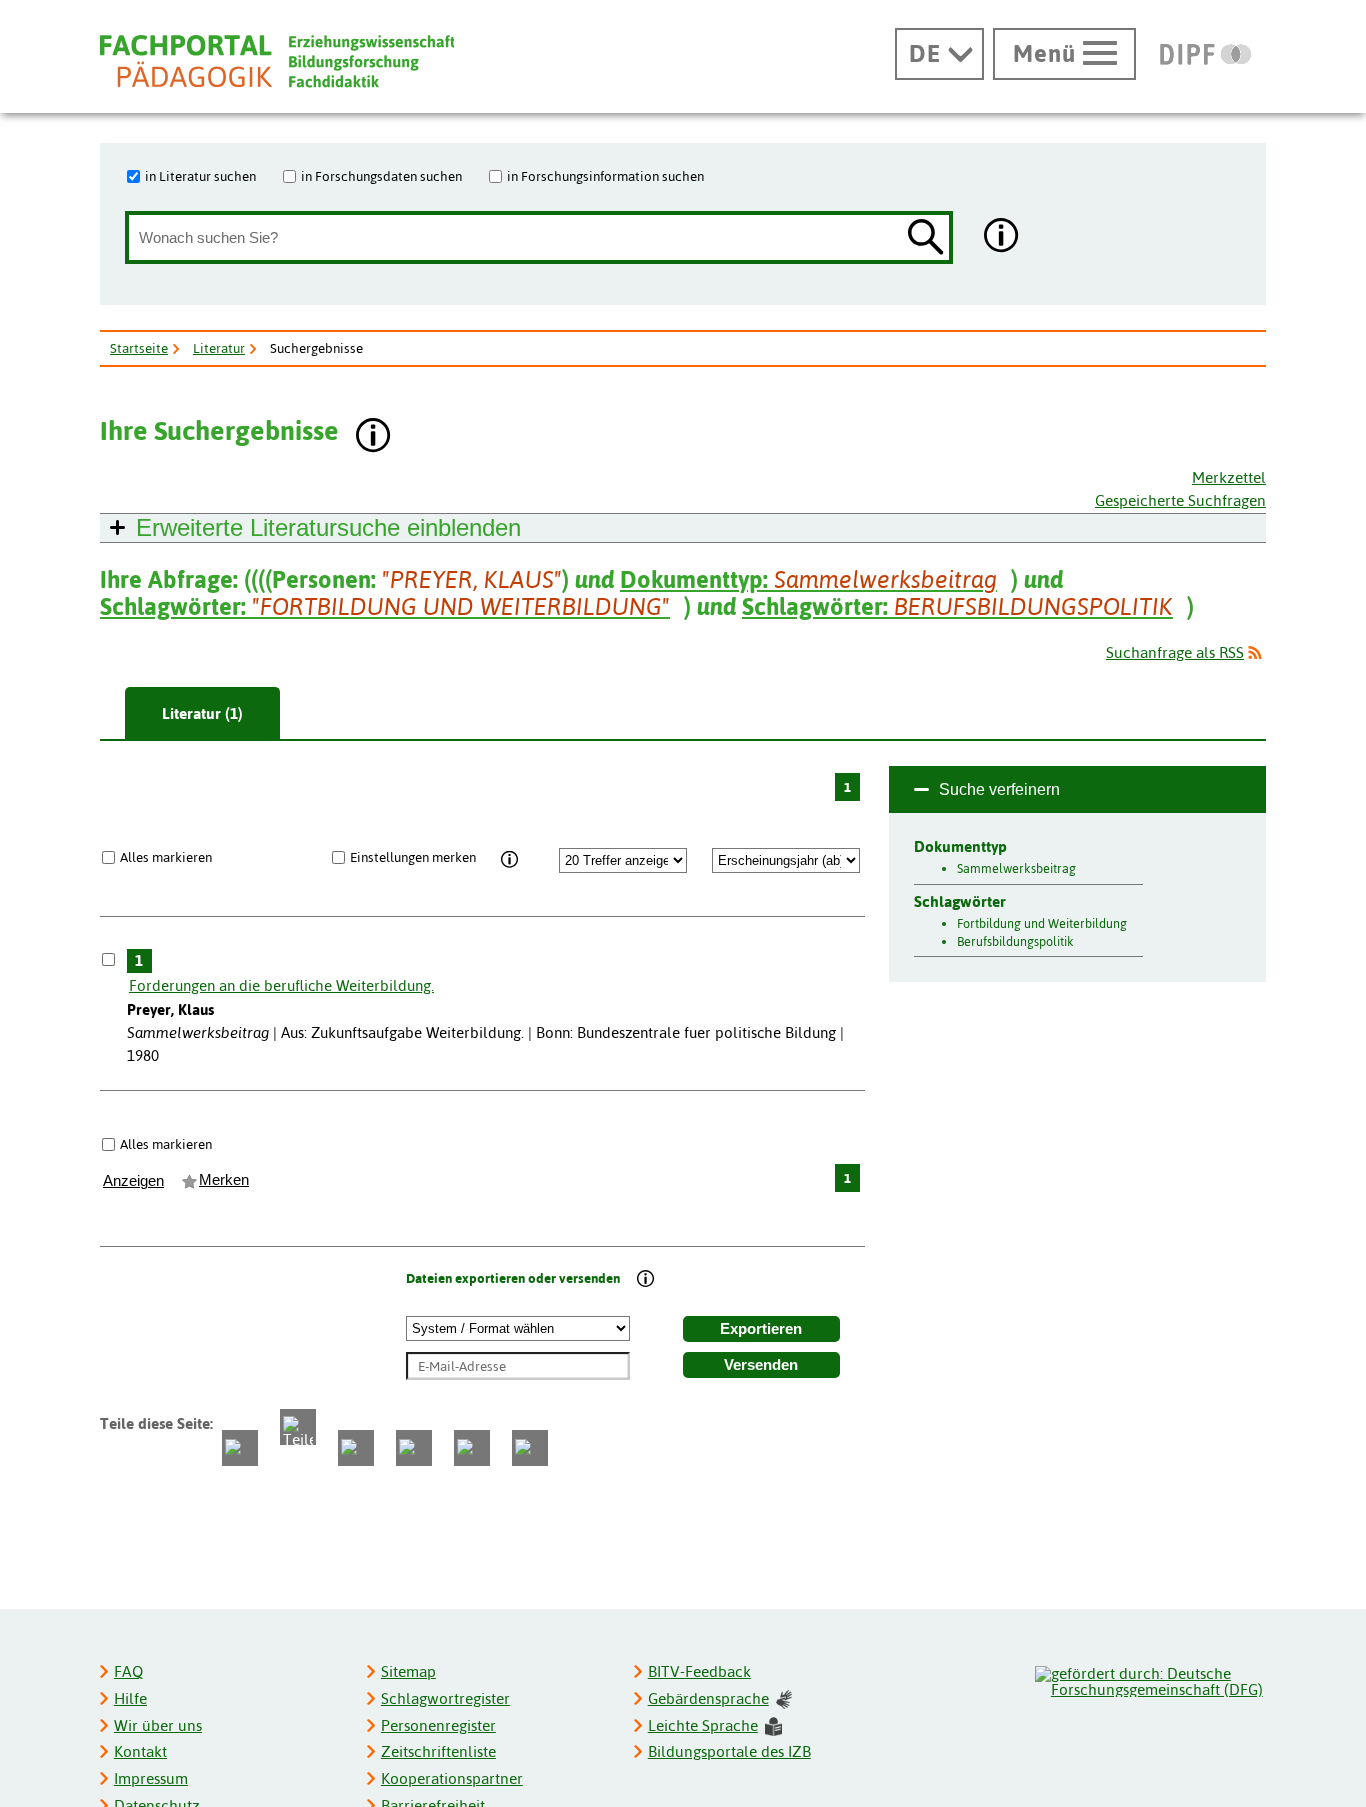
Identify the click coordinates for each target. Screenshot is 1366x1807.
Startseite (139, 348)
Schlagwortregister (445, 1698)
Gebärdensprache (708, 1698)
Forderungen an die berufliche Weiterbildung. (281, 985)
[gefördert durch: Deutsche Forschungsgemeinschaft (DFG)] (1149, 1679)
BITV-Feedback (699, 1671)
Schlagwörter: (385, 606)
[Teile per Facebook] (240, 1448)
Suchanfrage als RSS (1175, 652)
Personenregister (438, 1725)
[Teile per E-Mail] (472, 1448)
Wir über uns (158, 1725)
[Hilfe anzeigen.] (1002, 237)
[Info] (510, 860)
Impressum (151, 1778)
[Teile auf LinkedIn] (414, 1448)
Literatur (219, 348)
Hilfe (130, 1698)
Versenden (761, 1365)
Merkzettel (1229, 477)
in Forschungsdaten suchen (381, 176)
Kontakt (140, 1751)
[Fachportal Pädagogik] (277, 61)
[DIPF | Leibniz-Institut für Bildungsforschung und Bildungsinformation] (1205, 54)
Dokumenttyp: (808, 579)
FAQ (128, 1671)
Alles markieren (166, 857)
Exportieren (761, 1329)
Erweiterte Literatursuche (328, 527)
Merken (224, 1180)
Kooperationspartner (452, 1778)
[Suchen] (926, 238)
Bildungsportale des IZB (729, 1751)
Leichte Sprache (703, 1725)
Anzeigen (133, 1181)
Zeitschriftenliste (438, 1751)
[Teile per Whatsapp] (356, 1448)
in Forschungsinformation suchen (605, 176)
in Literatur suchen (200, 176)
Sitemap (408, 1671)
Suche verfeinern (999, 789)
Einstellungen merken (413, 857)
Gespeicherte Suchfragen (1180, 500)
